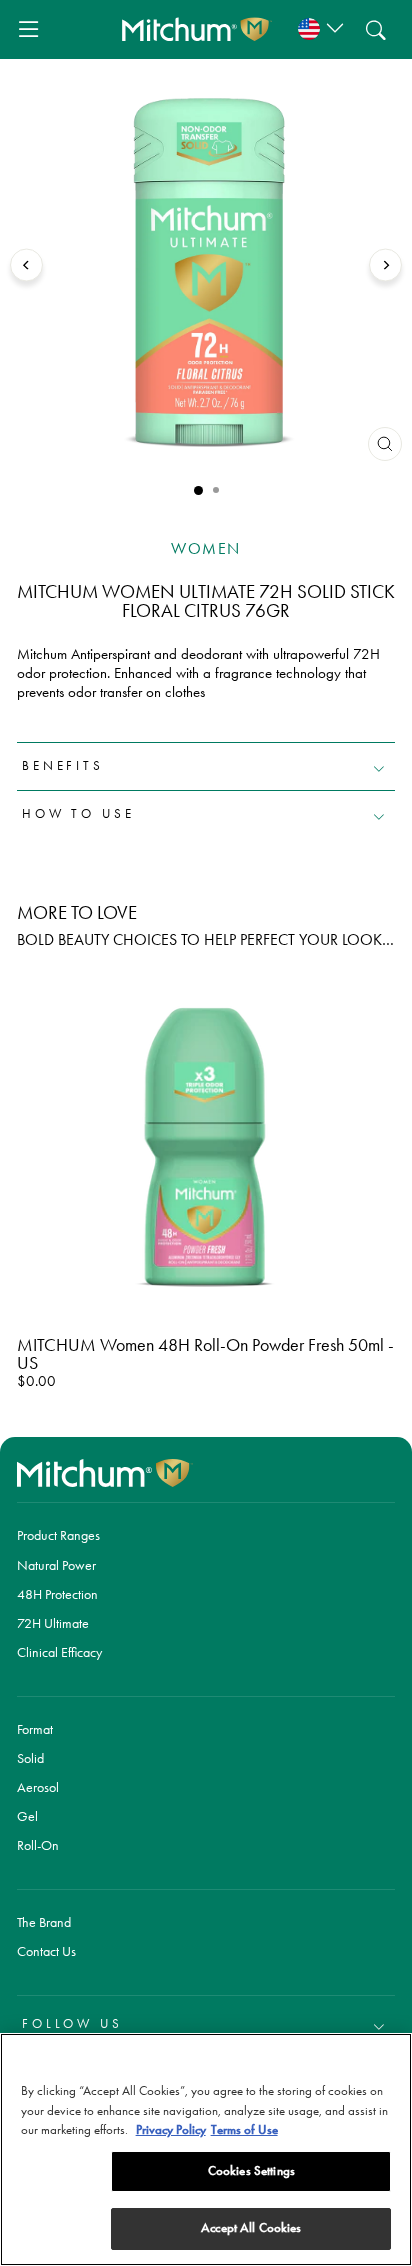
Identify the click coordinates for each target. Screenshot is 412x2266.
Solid (30, 1758)
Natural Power (56, 1565)
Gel (27, 1816)
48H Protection (57, 1594)
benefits (63, 765)
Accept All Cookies (251, 2228)
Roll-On (38, 1845)
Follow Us (72, 2023)
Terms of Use (244, 2130)
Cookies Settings (251, 2171)
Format (35, 1729)
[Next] (385, 265)
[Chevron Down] (318, 29)
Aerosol (38, 1787)
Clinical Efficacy (59, 1652)
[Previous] (26, 265)
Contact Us (46, 1951)
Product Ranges (58, 1535)
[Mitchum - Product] (197, 29)
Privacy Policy (171, 2130)
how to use (78, 813)
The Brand (44, 1922)
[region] (206, 2149)
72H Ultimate (53, 1623)
